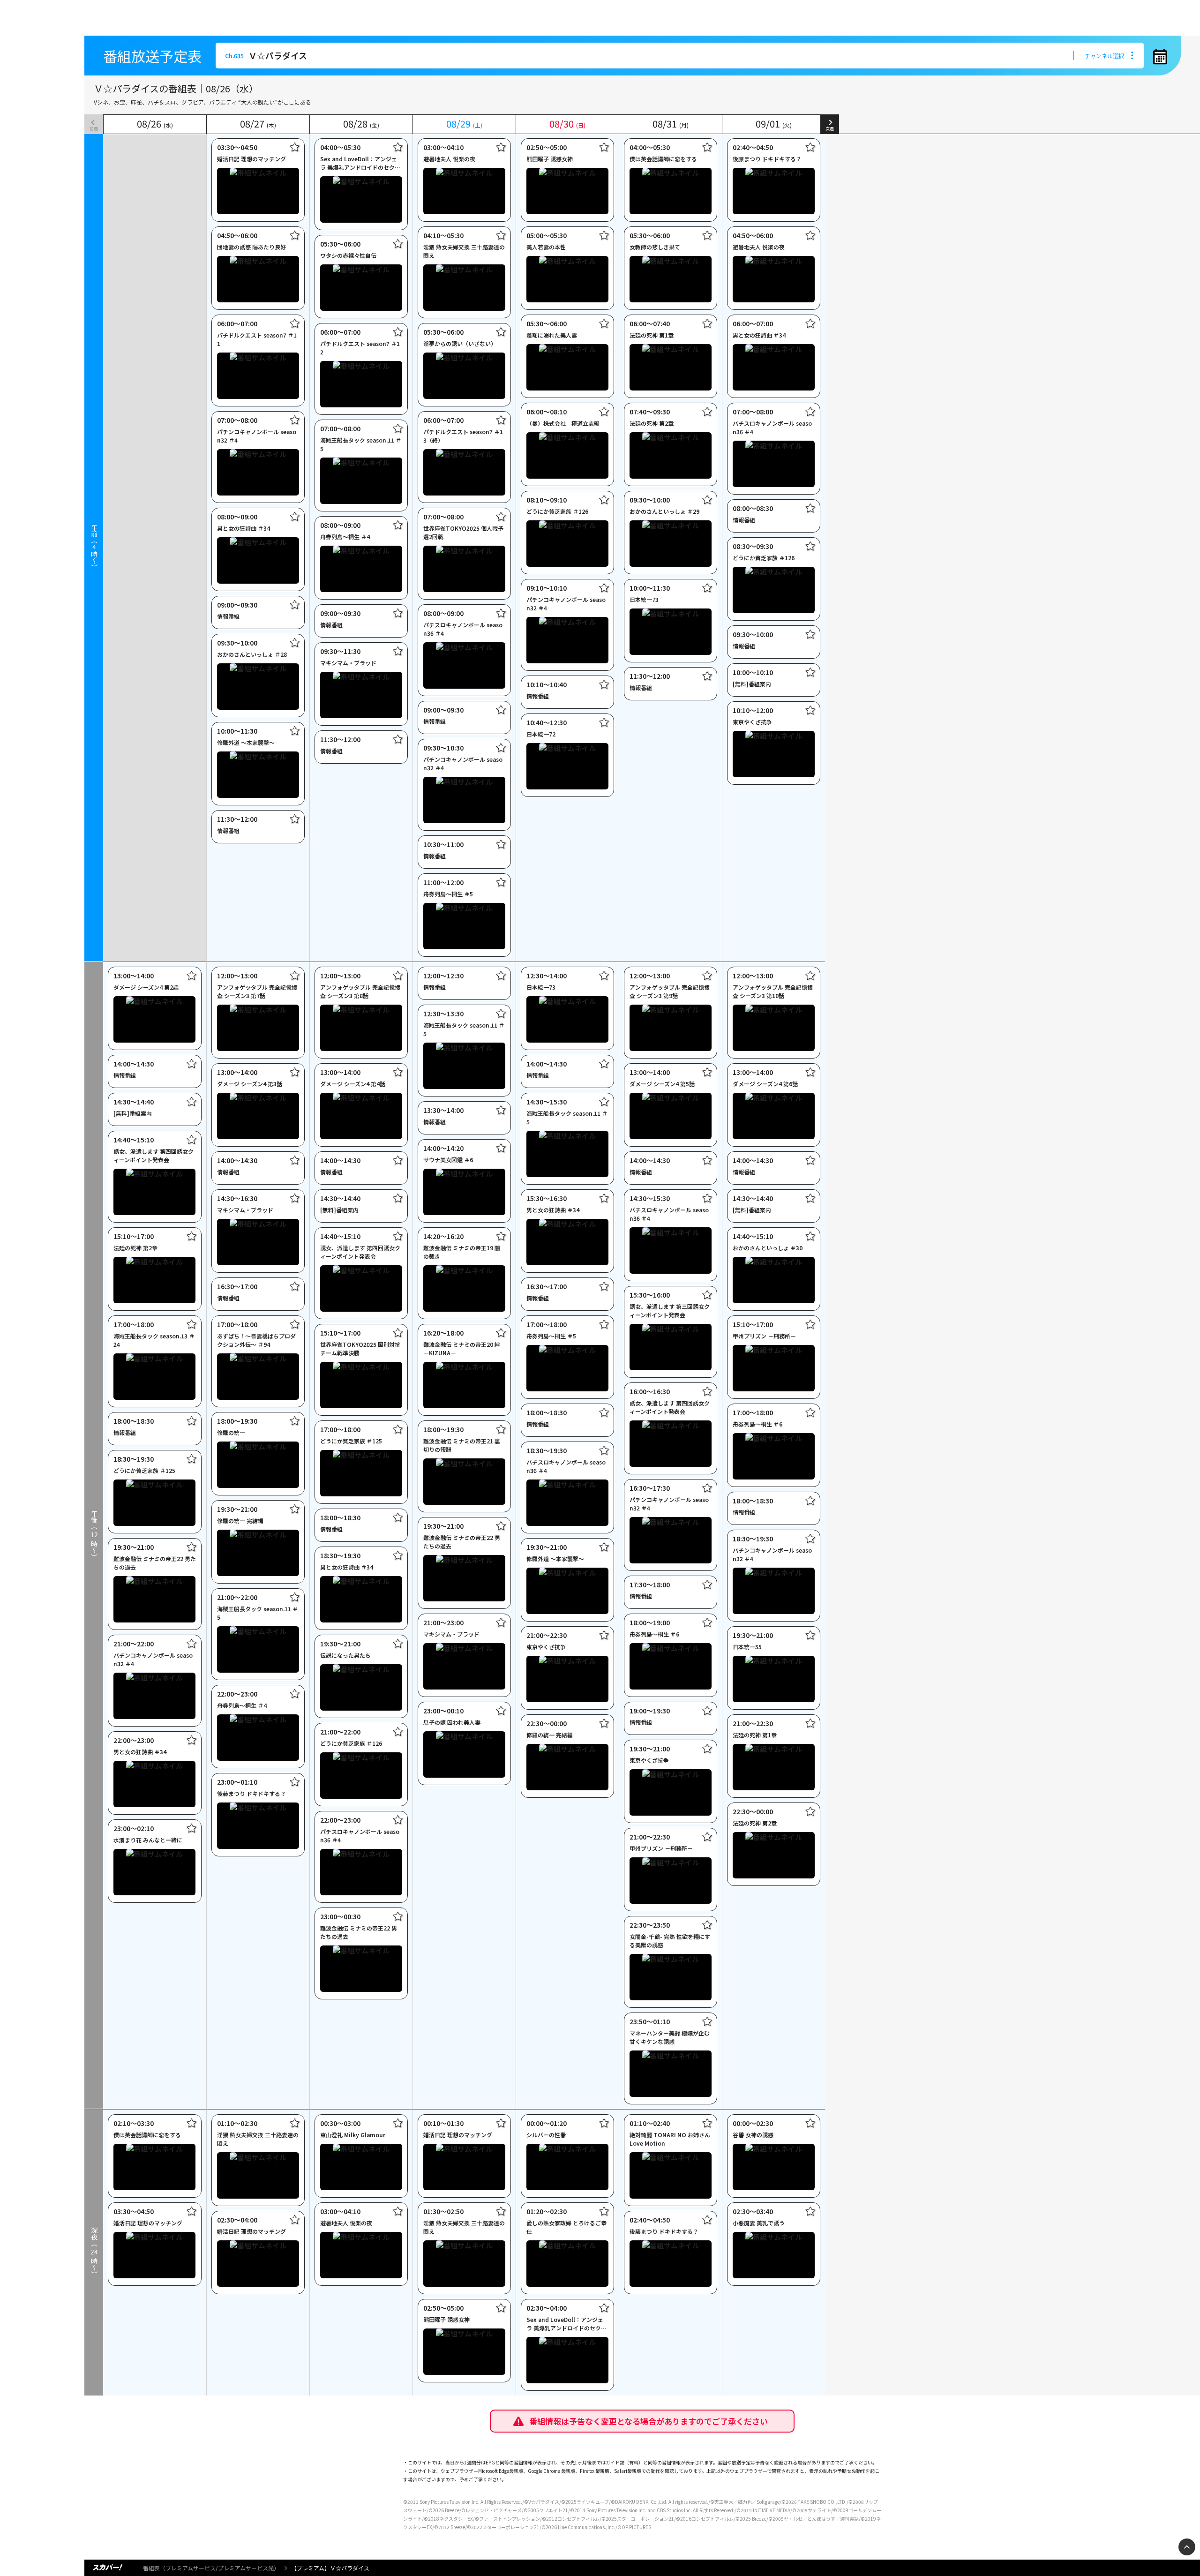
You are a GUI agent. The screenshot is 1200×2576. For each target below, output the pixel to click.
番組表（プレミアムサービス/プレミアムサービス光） (211, 2568)
